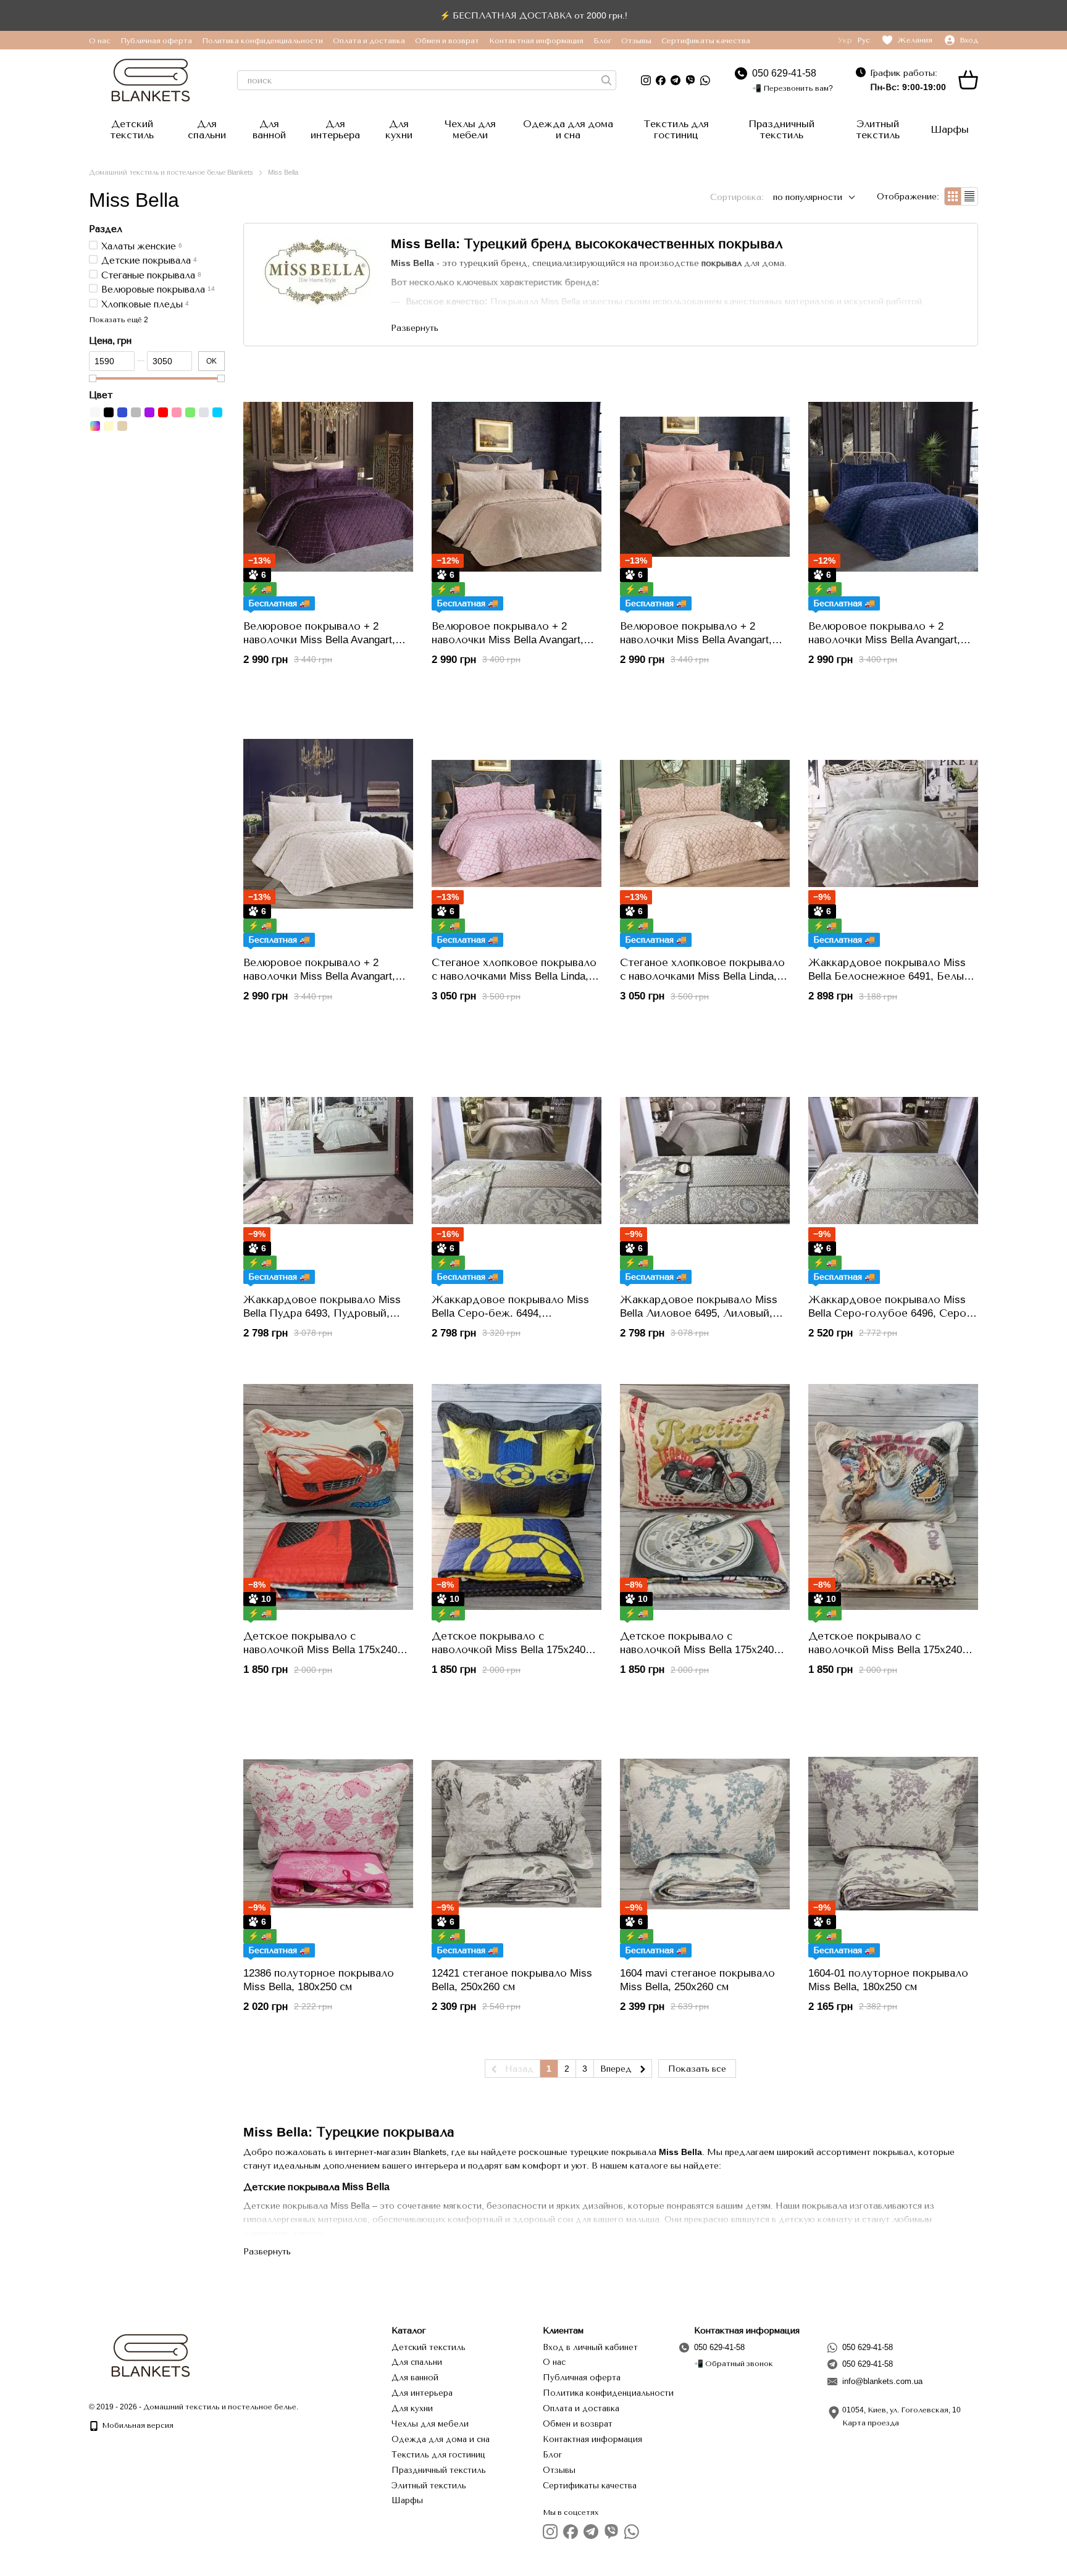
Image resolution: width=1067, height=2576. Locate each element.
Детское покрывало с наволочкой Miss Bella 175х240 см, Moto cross (885, 1650)
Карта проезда (871, 2423)
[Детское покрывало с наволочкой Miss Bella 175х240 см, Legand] (705, 1497)
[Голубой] (217, 412)
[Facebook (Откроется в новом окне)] (661, 80)
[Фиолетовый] (149, 412)
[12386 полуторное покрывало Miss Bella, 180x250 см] (328, 1834)
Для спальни (207, 129)
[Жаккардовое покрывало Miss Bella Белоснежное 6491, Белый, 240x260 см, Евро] (893, 823)
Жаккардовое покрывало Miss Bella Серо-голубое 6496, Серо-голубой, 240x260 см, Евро (889, 1313)
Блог (602, 41)
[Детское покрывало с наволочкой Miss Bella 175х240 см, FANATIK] (517, 1497)
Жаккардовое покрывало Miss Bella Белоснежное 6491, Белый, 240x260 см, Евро (891, 976)
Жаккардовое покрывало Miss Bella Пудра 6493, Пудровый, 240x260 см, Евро (322, 1313)
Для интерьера (335, 129)
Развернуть (267, 2251)
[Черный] (109, 412)
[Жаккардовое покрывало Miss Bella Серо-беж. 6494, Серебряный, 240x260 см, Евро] (517, 1161)
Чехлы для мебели (470, 129)
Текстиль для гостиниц (676, 129)
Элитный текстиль (878, 129)
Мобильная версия (137, 2425)
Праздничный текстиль (781, 129)
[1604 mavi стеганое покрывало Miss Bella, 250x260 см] (705, 1834)
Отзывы (636, 41)
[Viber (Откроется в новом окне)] (690, 80)
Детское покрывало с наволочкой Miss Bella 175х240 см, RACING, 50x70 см (320, 1650)
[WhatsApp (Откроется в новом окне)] (705, 80)
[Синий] (122, 412)
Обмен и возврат (447, 41)
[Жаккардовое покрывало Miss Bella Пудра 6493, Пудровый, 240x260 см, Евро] (328, 1161)
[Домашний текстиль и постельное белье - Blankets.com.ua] (151, 2355)
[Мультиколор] (95, 425)
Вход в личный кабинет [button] (590, 2347)
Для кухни (399, 129)
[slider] (93, 378)
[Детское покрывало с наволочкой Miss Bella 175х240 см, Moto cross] (893, 1497)
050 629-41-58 (784, 73)
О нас (100, 41)
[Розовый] (177, 412)
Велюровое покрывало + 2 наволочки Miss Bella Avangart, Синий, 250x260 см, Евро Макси (889, 640)
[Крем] (109, 425)
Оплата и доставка (369, 41)
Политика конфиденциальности (262, 41)
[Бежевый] (122, 425)
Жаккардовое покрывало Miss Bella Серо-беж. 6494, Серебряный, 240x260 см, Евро (510, 1313)
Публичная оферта (156, 41)
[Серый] (136, 412)
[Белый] (95, 412)
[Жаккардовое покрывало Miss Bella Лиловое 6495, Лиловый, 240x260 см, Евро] (705, 1161)
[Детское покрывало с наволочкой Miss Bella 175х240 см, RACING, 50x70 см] (328, 1497)
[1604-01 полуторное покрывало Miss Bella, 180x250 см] (893, 1834)
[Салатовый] (190, 412)
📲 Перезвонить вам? (793, 88)
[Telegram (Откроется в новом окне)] (676, 80)
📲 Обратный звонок (734, 2364)
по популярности (808, 197)
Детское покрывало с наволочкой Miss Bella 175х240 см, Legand (697, 1650)
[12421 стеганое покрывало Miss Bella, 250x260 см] (517, 1834)
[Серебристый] (204, 412)
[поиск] (606, 80)
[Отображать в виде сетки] (953, 196)
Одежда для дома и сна (568, 129)
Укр (845, 40)
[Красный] (163, 412)
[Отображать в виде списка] (969, 196)
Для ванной (269, 129)
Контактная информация (536, 41)
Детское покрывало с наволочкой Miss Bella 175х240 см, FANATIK (508, 1650)
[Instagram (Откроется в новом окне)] (646, 80)
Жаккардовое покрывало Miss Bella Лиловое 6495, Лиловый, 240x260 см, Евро (699, 1313)
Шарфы (950, 129)
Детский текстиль (132, 129)
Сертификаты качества (706, 41)
